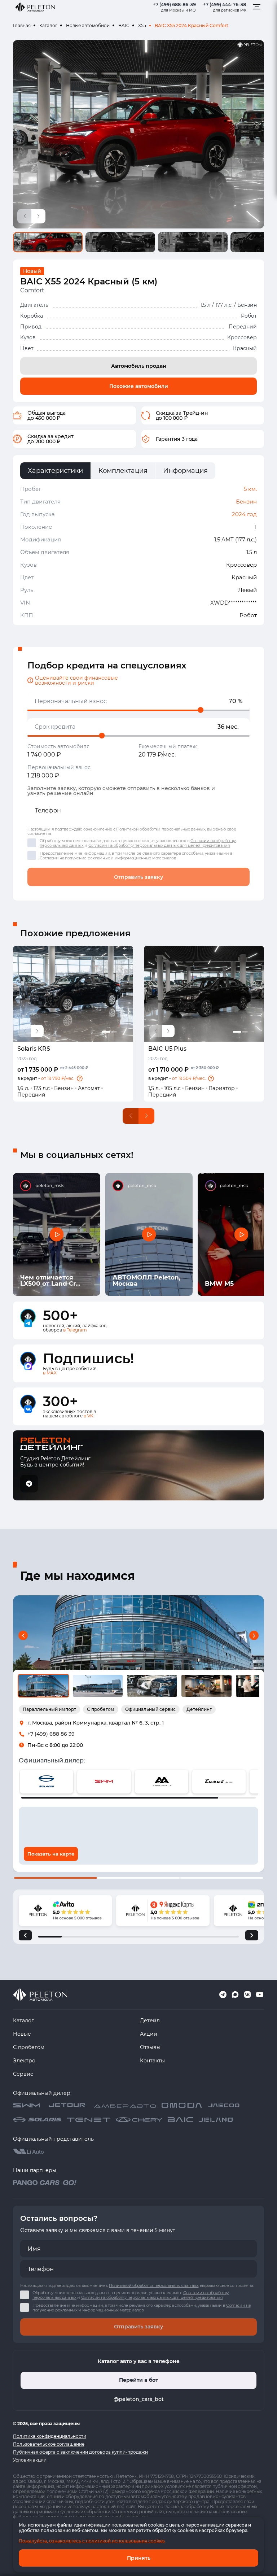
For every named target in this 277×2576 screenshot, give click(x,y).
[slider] (201, 710)
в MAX (50, 1373)
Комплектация (123, 471)
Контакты (152, 2061)
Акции (149, 2034)
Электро (24, 2061)
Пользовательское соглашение (49, 2444)
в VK (89, 1416)
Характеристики (55, 471)
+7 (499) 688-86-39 (174, 5)
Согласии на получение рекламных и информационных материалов (108, 858)
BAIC (124, 25)
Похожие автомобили (139, 386)
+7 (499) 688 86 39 (51, 1734)
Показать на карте (51, 1854)
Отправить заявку (138, 877)
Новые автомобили (88, 25)
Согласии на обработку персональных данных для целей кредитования (159, 845)
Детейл (150, 2021)
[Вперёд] (252, 1935)
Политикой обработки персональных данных (161, 829)
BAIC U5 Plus (167, 1049)
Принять (139, 2558)
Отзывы (150, 2047)
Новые (22, 2034)
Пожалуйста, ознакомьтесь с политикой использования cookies (92, 2541)
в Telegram (75, 1330)
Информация (185, 471)
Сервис (23, 2074)
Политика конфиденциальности (50, 2436)
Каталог (48, 25)
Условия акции (30, 2460)
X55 (142, 25)
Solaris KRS (34, 1049)
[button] (80, 1078)
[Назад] (25, 1935)
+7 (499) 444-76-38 (225, 5)
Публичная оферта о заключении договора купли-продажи (80, 2452)
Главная (22, 25)
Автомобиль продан (139, 366)
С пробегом (29, 2047)
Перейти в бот (138, 2380)
